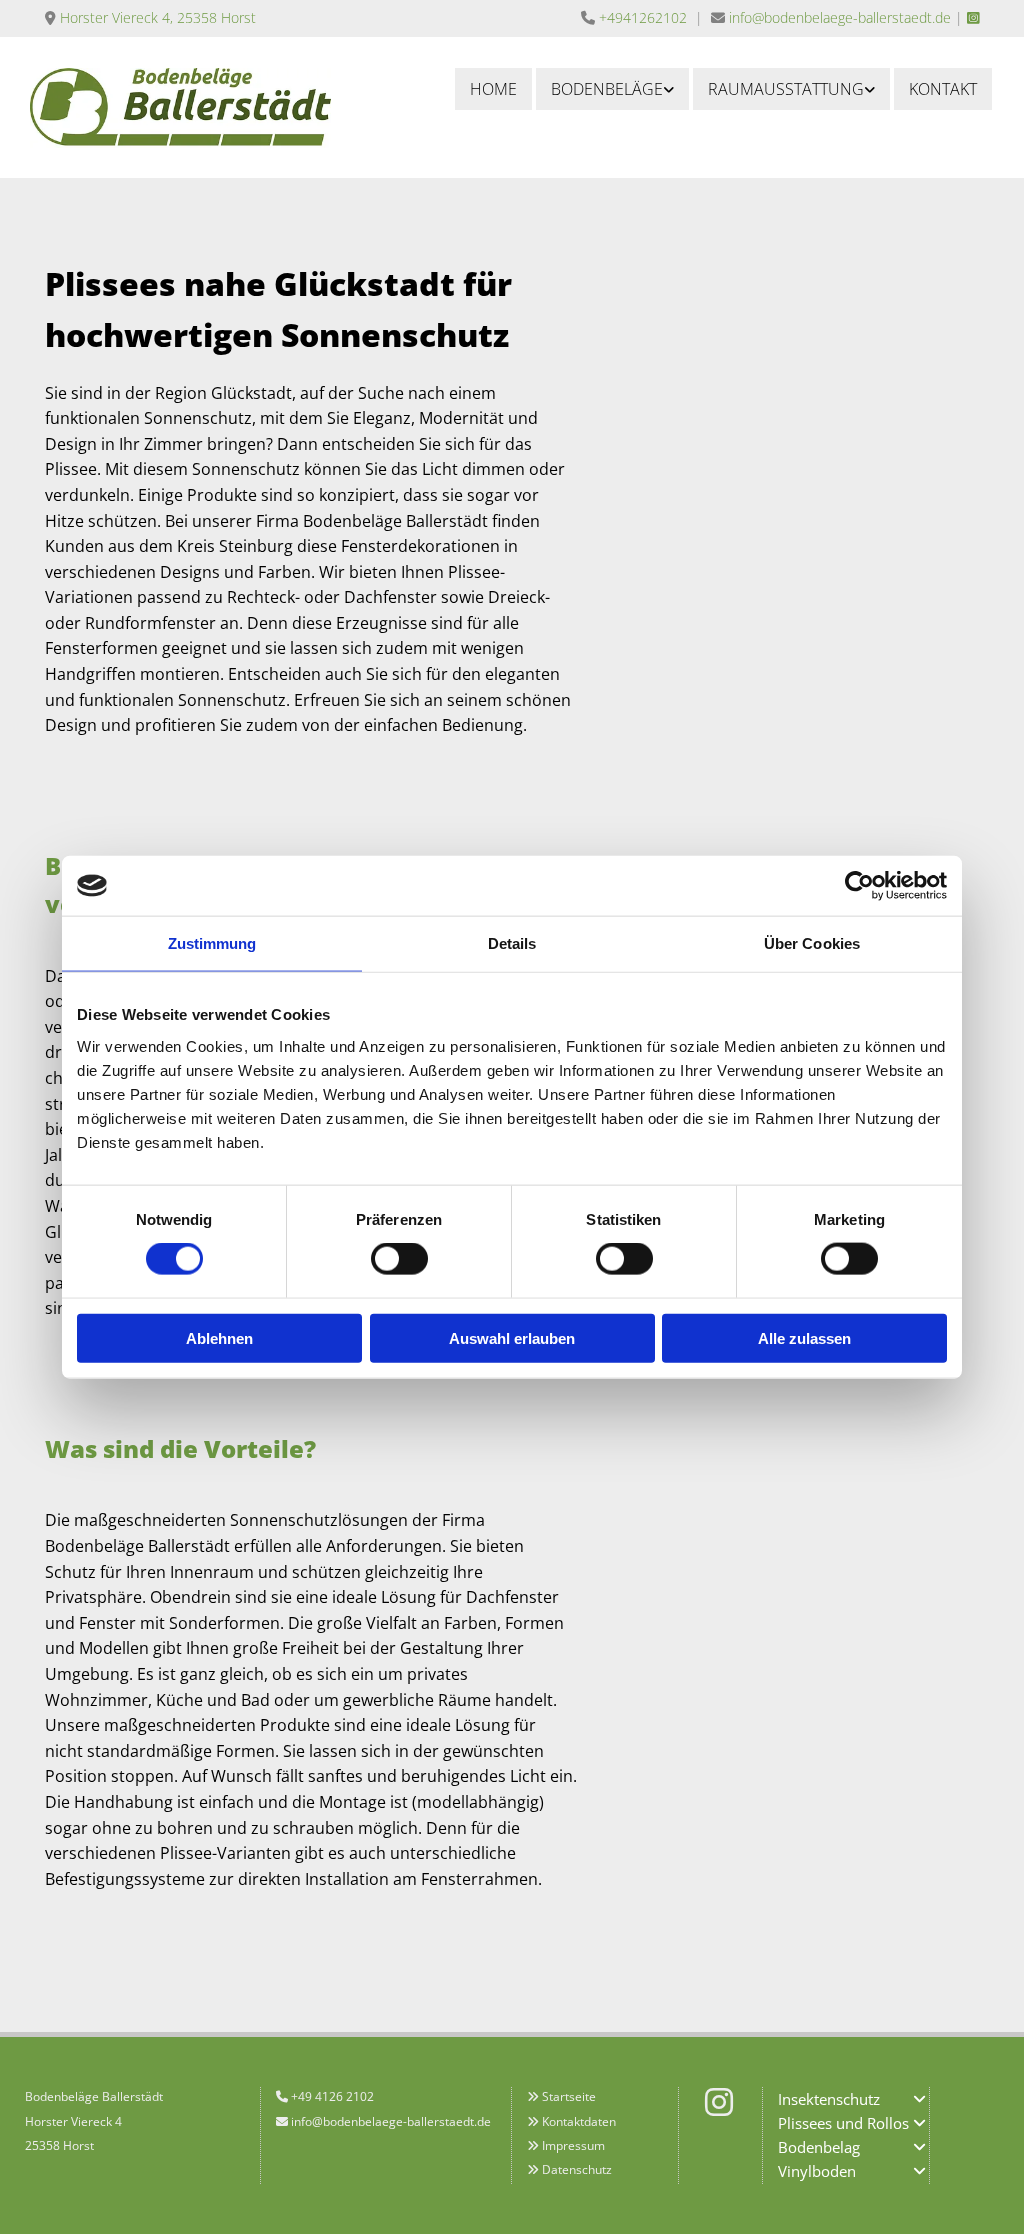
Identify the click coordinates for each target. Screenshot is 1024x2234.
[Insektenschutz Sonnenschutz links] (870, 89)
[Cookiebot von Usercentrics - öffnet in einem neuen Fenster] (859, 886)
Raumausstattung (786, 89)
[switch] (399, 1259)
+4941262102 (643, 17)
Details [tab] (512, 943)
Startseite (569, 2096)
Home (493, 89)
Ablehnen (219, 1337)
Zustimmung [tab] (212, 943)
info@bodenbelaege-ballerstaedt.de (840, 17)
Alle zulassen (804, 1337)
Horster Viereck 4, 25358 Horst (158, 17)
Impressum (573, 2145)
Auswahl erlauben (512, 1337)
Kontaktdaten (579, 2121)
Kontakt (943, 89)
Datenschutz (577, 2169)
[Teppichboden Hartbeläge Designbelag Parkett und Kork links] (669, 89)
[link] (612, 89)
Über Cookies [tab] (812, 943)
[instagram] (719, 2102)
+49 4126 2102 (332, 2096)
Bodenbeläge (607, 89)
